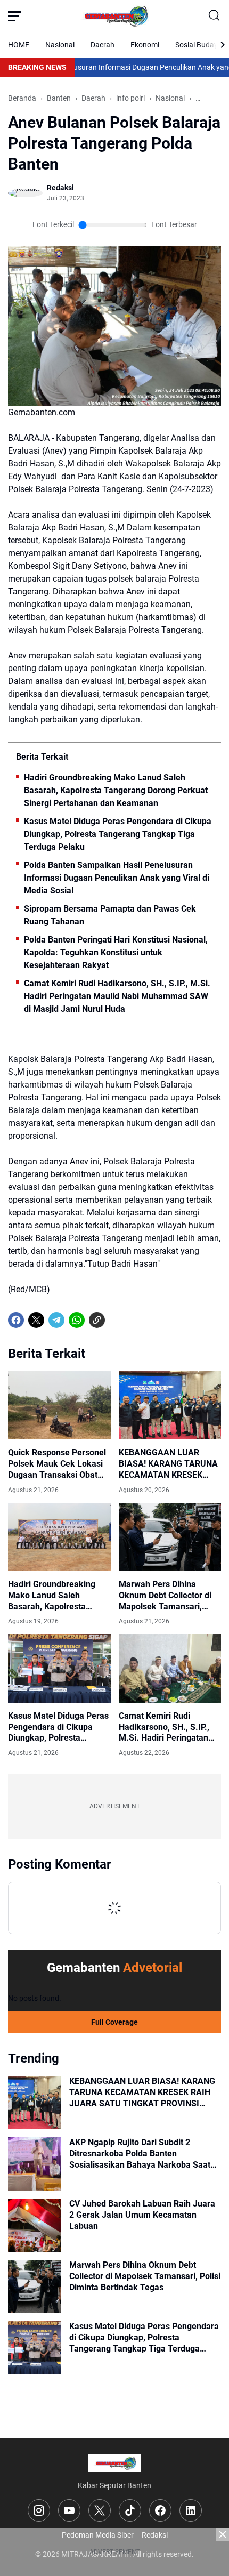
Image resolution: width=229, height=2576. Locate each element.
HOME (19, 45)
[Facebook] (16, 1320)
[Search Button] (215, 16)
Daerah (103, 45)
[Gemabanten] (114, 16)
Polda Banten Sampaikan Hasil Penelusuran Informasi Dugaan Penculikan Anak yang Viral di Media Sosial (117, 878)
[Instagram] (39, 2510)
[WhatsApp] (77, 1320)
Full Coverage (114, 2022)
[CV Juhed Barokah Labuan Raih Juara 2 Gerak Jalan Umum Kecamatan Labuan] (35, 2225)
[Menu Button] (14, 16)
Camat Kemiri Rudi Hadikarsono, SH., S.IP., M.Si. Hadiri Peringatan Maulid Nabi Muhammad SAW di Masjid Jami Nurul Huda (117, 996)
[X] (36, 1320)
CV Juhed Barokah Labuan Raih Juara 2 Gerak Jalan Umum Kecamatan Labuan (142, 2215)
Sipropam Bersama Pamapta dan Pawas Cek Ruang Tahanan (110, 915)
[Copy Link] (97, 1320)
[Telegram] (56, 1320)
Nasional (60, 45)
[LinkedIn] (191, 2510)
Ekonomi (145, 45)
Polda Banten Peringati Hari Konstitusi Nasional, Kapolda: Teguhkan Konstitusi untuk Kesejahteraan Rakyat (116, 952)
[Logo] (115, 2463)
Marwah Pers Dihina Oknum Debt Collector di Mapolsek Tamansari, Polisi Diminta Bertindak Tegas (165, 1596)
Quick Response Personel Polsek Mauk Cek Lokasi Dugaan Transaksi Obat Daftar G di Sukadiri (57, 1464)
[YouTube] (69, 2510)
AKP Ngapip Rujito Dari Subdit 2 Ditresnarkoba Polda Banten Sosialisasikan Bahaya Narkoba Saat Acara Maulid (140, 2154)
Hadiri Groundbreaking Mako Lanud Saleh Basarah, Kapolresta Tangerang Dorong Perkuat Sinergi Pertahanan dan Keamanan (116, 790)
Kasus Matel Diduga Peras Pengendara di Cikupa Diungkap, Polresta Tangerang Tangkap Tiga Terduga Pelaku (118, 834)
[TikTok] (130, 2510)
